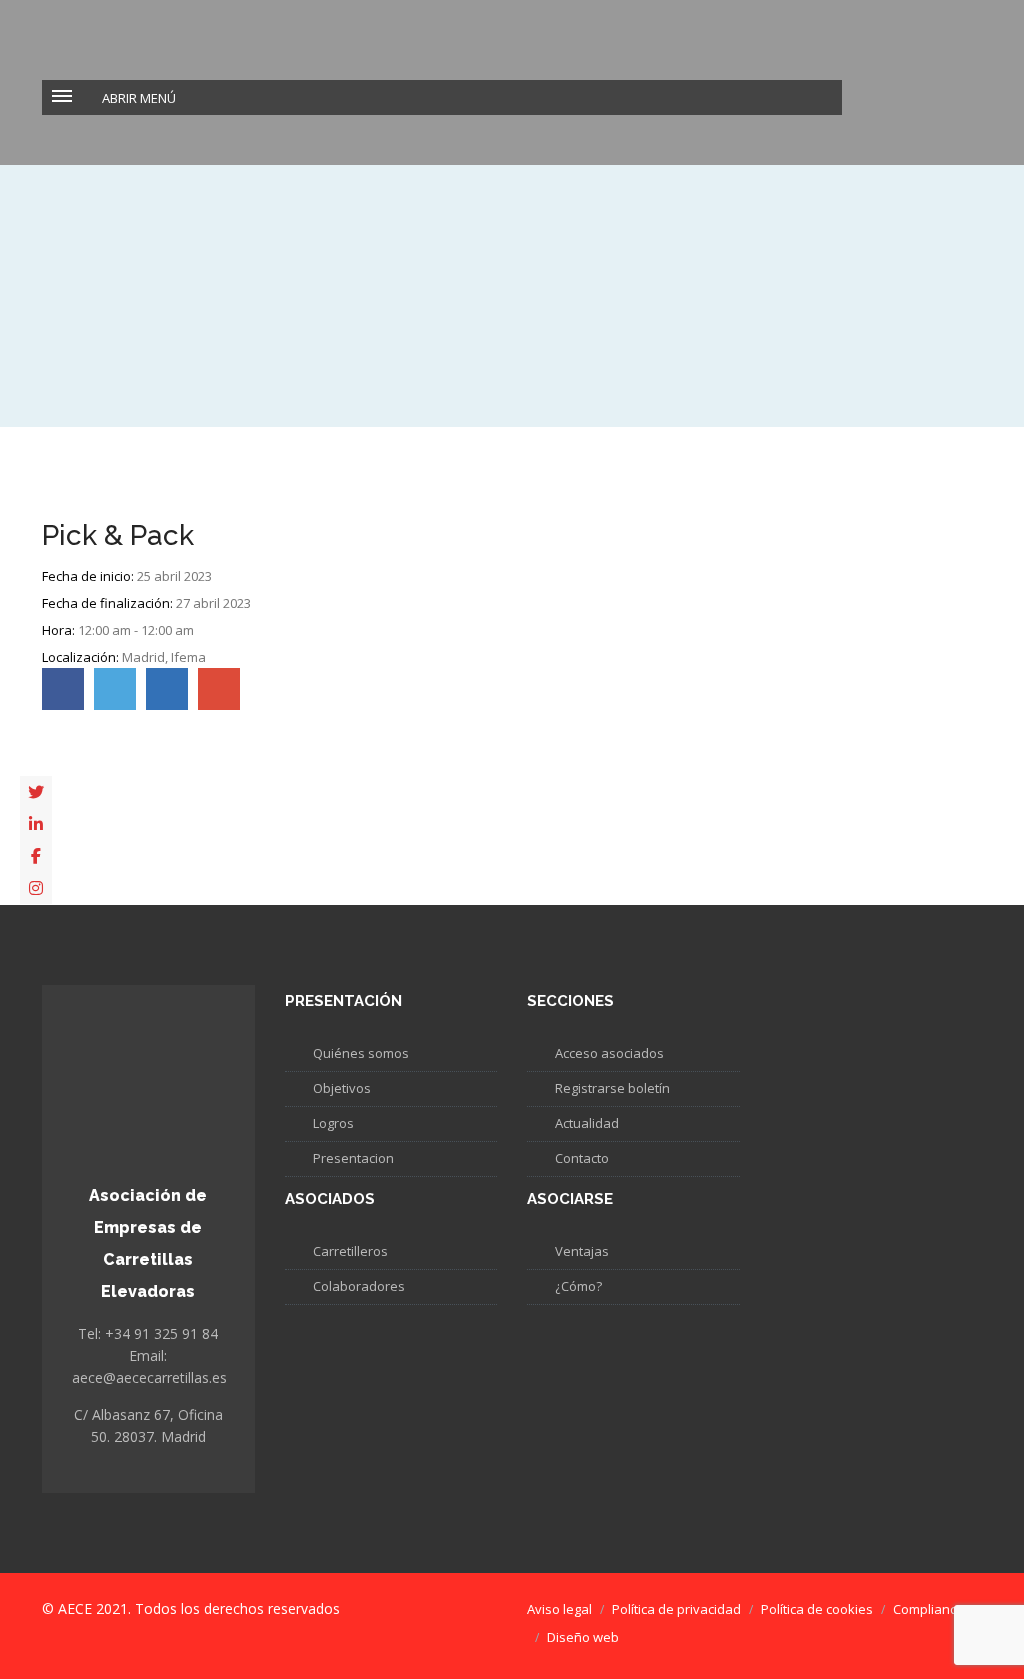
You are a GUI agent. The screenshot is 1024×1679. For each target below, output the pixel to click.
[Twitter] (36, 792)
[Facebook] (36, 856)
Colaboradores (359, 1286)
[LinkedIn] (36, 824)
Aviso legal (559, 1609)
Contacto (582, 1158)
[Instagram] (36, 888)
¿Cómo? (578, 1286)
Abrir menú (139, 98)
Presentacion (353, 1158)
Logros (333, 1123)
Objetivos (342, 1088)
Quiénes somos (361, 1053)
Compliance (928, 1609)
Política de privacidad (676, 1609)
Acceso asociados (609, 1053)
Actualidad (587, 1123)
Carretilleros (350, 1251)
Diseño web (583, 1637)
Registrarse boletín (612, 1088)
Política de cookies (817, 1609)
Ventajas (582, 1251)
